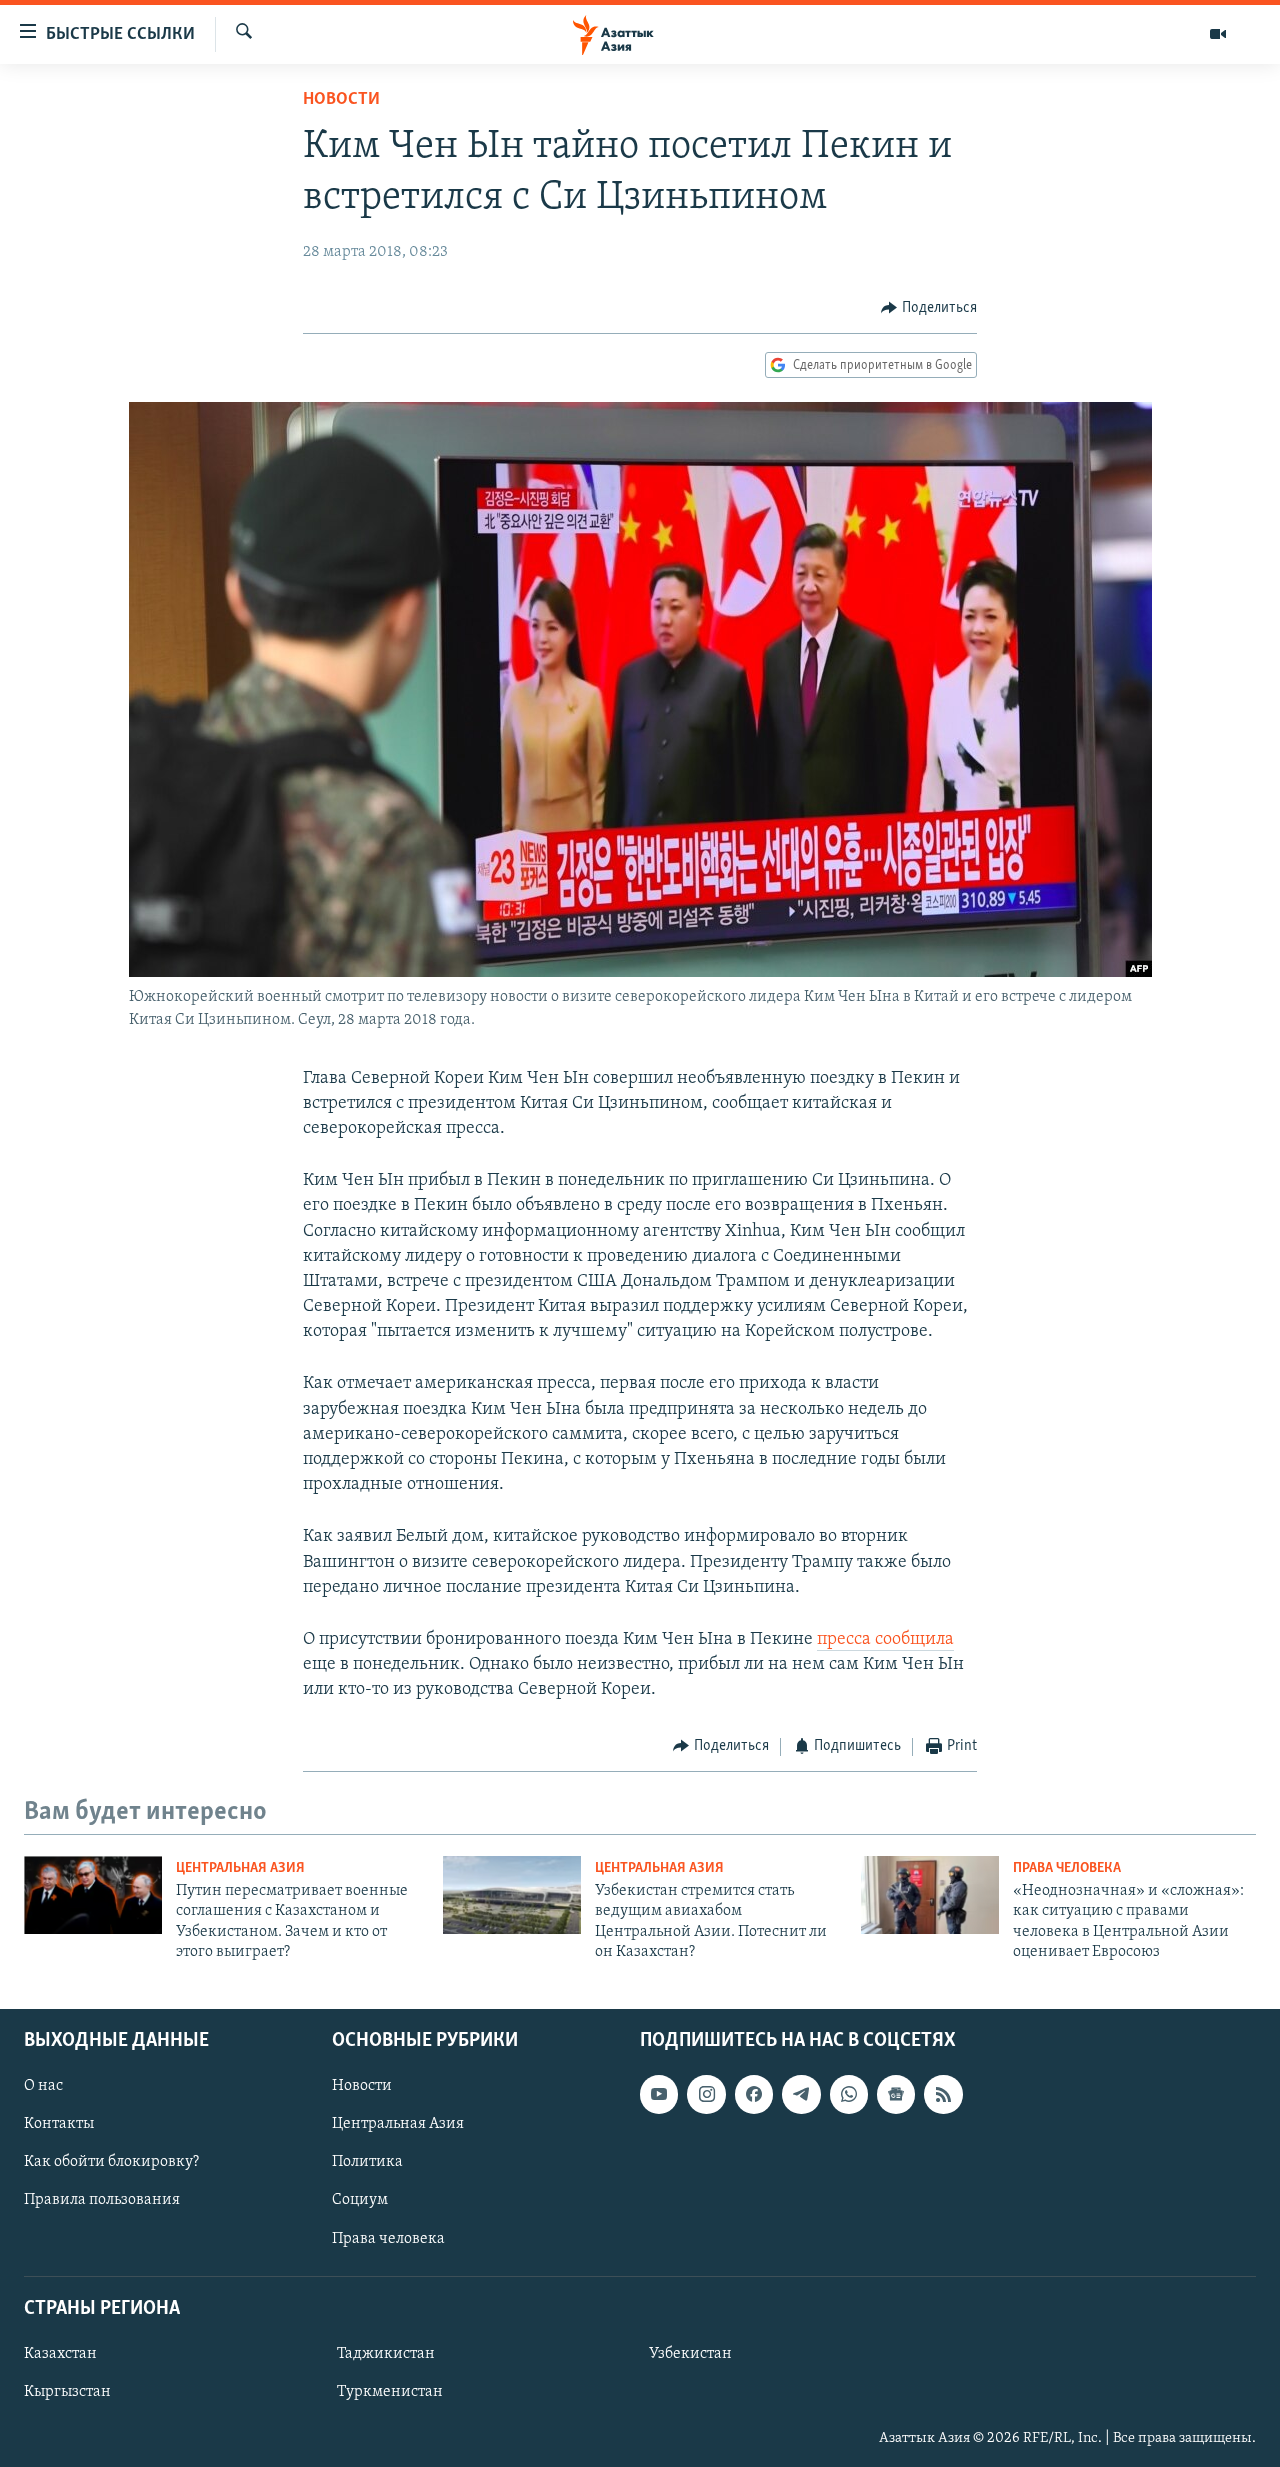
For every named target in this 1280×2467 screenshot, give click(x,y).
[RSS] (943, 2094)
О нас (43, 2086)
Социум (360, 2200)
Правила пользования (102, 2200)
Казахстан (60, 2354)
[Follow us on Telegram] (801, 2094)
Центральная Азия (240, 1868)
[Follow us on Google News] (896, 2094)
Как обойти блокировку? (111, 2162)
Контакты (59, 2124)
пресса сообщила (885, 1640)
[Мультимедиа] (1218, 34)
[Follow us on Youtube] (659, 2094)
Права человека (1067, 1868)
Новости (341, 100)
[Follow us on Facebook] (754, 2094)
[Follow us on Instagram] (706, 2094)
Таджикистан (386, 2354)
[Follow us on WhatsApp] (849, 2094)
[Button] (929, 308)
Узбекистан (690, 2354)
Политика (367, 2162)
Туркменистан (390, 2392)
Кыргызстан (67, 2392)
